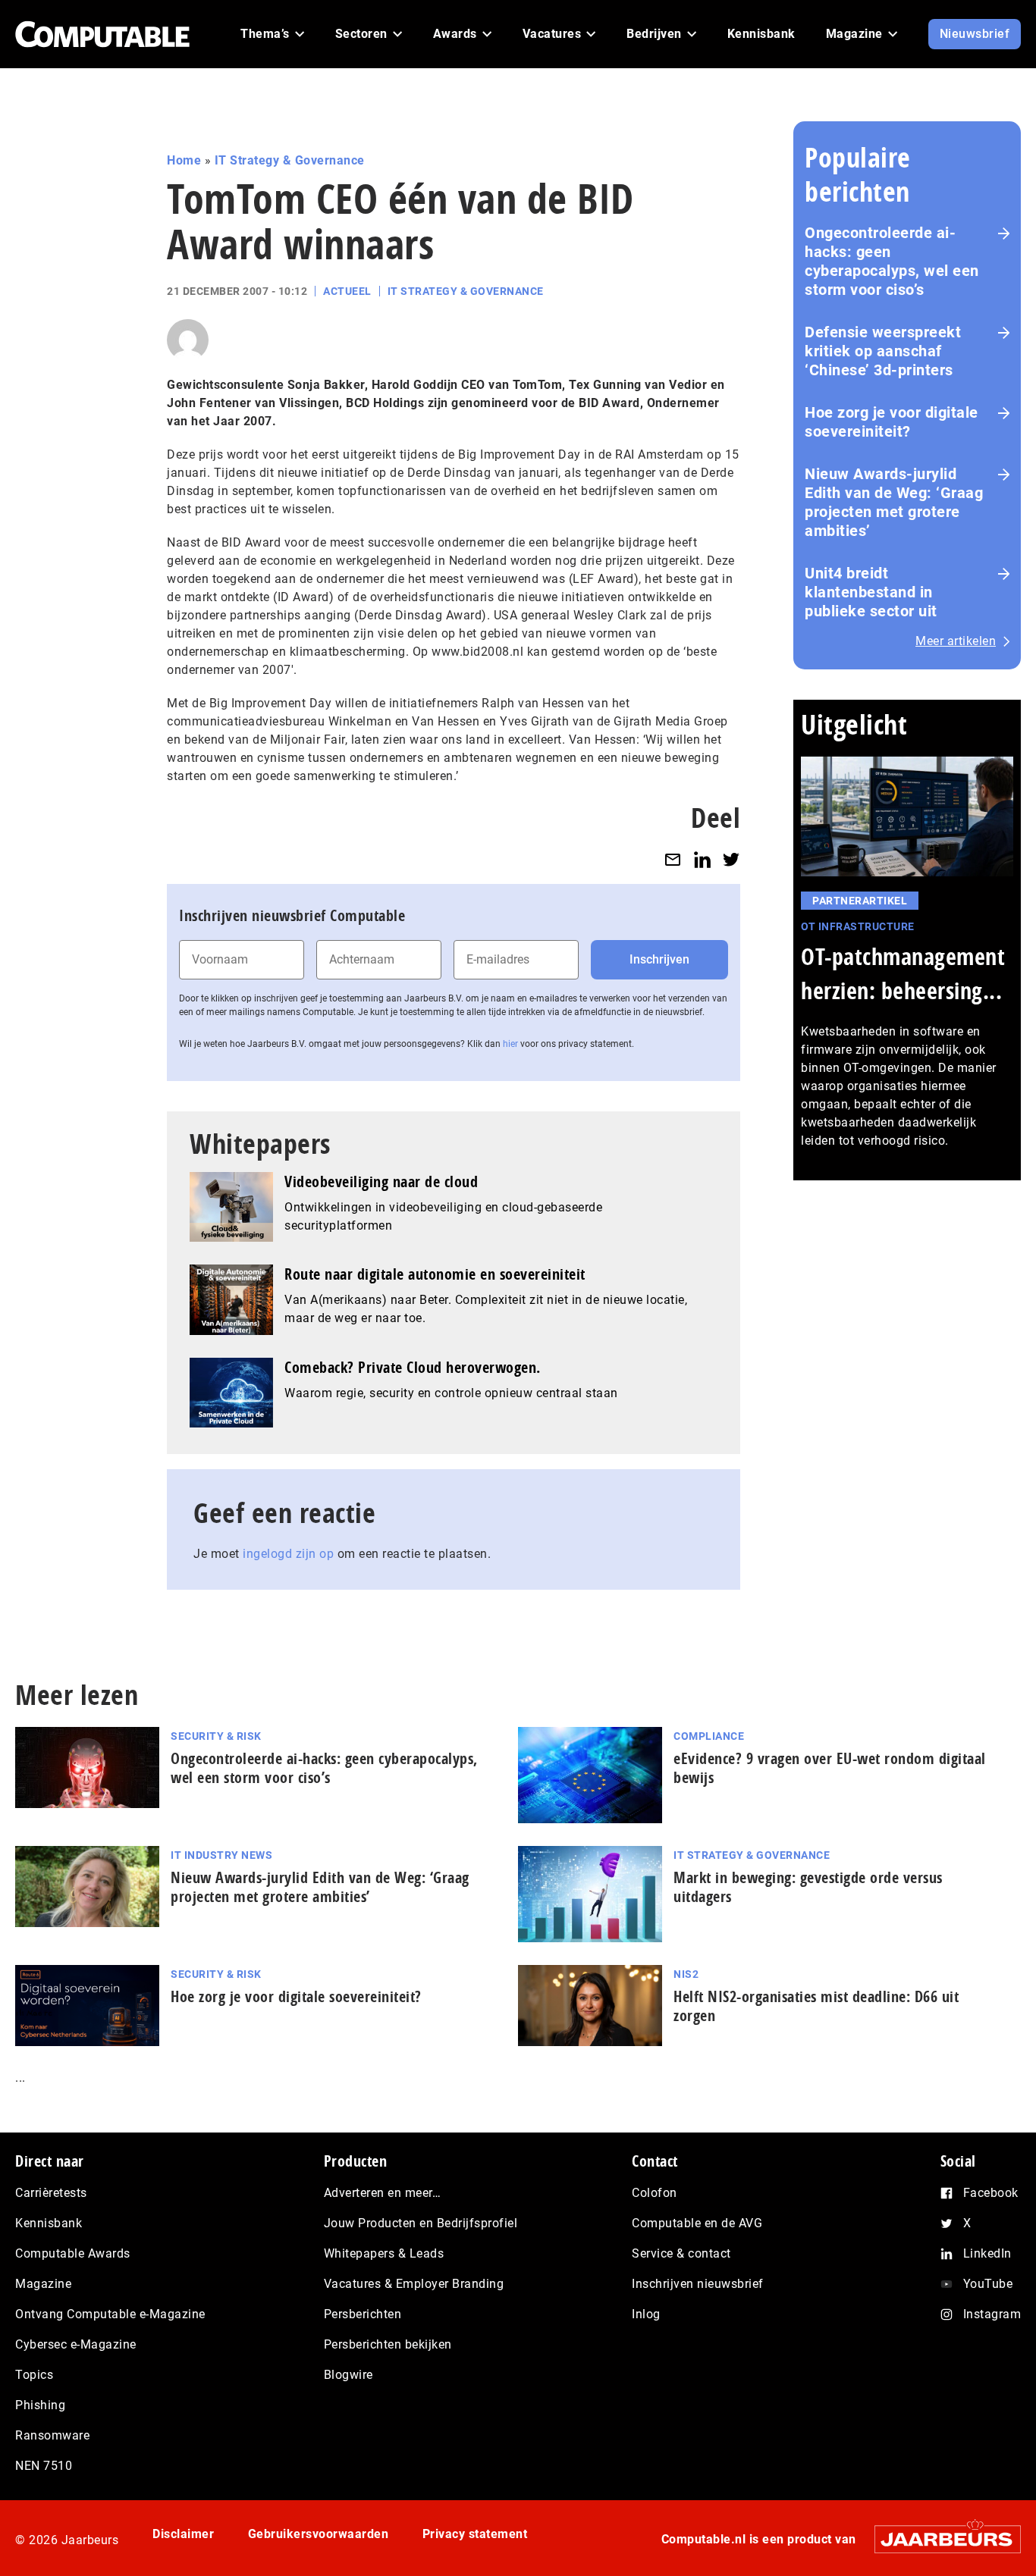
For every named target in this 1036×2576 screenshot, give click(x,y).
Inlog (646, 2314)
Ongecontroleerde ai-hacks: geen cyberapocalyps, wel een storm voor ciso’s (892, 261)
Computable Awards (73, 2253)
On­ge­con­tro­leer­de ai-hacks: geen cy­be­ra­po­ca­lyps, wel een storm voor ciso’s (324, 1768)
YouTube (988, 2284)
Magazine (43, 2284)
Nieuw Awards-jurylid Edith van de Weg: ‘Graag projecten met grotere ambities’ (894, 502)
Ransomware (52, 2435)
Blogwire (348, 2375)
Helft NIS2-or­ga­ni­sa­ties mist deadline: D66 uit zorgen (816, 2006)
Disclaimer (183, 2534)
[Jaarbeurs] (940, 2539)
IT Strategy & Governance (290, 160)
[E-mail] (673, 859)
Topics (34, 2375)
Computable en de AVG (697, 2223)
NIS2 (686, 1974)
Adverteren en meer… (383, 2193)
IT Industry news (221, 1855)
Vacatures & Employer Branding (414, 2284)
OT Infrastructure (858, 926)
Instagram (992, 2314)
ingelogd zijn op (288, 1554)
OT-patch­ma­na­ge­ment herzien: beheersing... (903, 973)
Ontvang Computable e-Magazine (110, 2314)
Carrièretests (51, 2193)
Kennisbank (49, 2223)
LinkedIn (987, 2253)
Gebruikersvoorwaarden (319, 2534)
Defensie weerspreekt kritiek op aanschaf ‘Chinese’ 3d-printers (883, 351)
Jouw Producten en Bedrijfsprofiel (421, 2223)
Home (184, 160)
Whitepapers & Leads (384, 2253)
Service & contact (681, 2253)
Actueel (347, 291)
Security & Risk (216, 1736)
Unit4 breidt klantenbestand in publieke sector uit (871, 592)
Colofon (655, 2193)
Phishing (40, 2405)
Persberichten (363, 2314)
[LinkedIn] (702, 859)
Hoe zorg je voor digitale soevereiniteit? (892, 422)
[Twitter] (731, 859)
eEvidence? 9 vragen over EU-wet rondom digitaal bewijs (830, 1768)
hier (510, 1044)
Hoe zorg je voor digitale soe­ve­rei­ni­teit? (296, 1996)
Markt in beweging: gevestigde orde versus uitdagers (808, 1887)
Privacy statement (475, 2534)
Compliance (709, 1736)
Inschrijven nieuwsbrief (698, 2284)
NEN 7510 (44, 2466)
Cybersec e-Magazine (76, 2344)
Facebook (991, 2193)
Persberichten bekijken (388, 2344)
